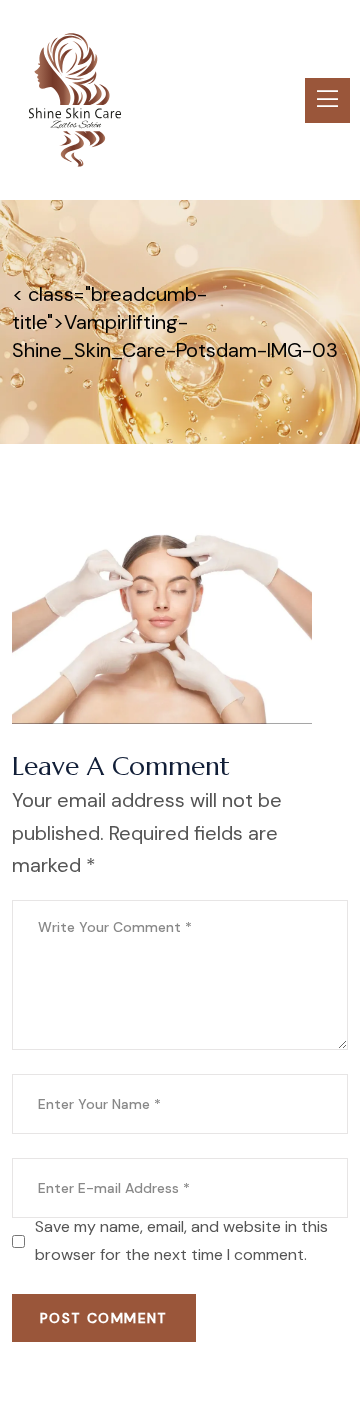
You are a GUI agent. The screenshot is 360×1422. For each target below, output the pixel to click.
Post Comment (104, 1318)
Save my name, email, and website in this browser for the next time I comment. (181, 1240)
